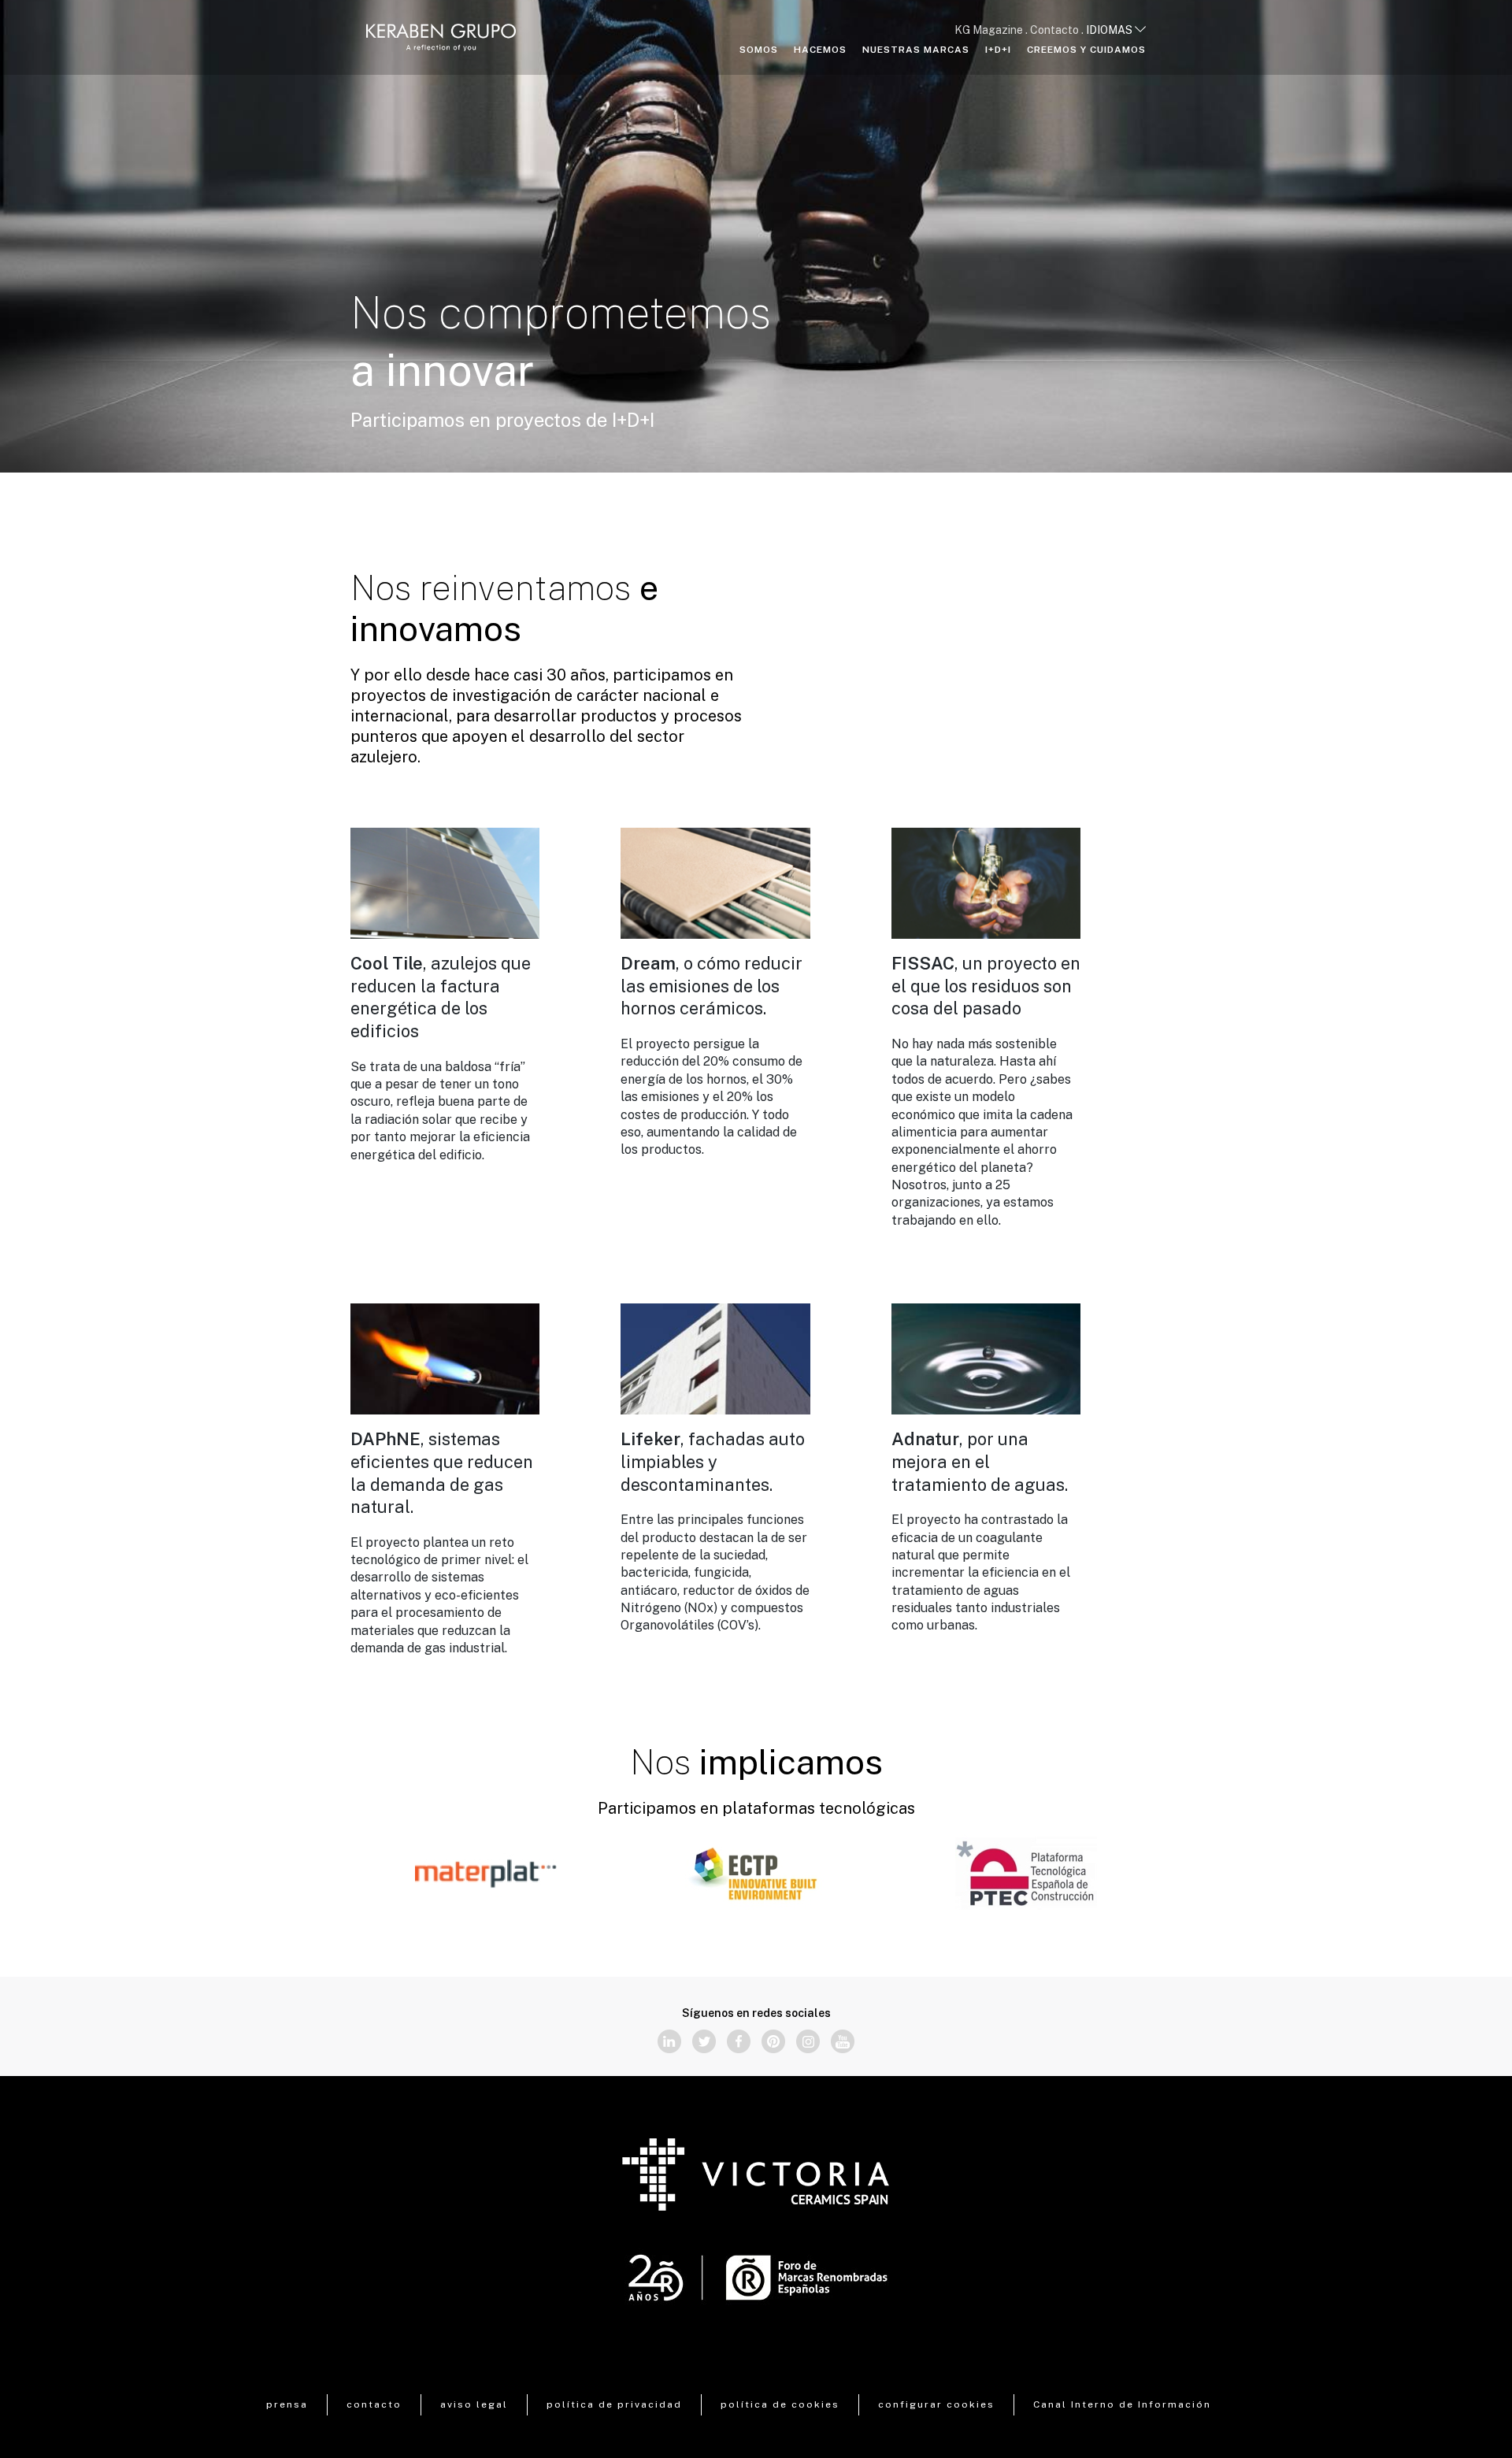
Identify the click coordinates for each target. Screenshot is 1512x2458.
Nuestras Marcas (916, 50)
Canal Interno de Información (1122, 2404)
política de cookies (780, 2404)
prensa (287, 2404)
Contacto (1054, 30)
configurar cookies (936, 2404)
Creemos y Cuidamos (1086, 50)
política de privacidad (614, 2404)
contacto (374, 2404)
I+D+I (998, 50)
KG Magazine (989, 30)
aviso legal (474, 2404)
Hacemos (820, 50)
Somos (759, 50)
